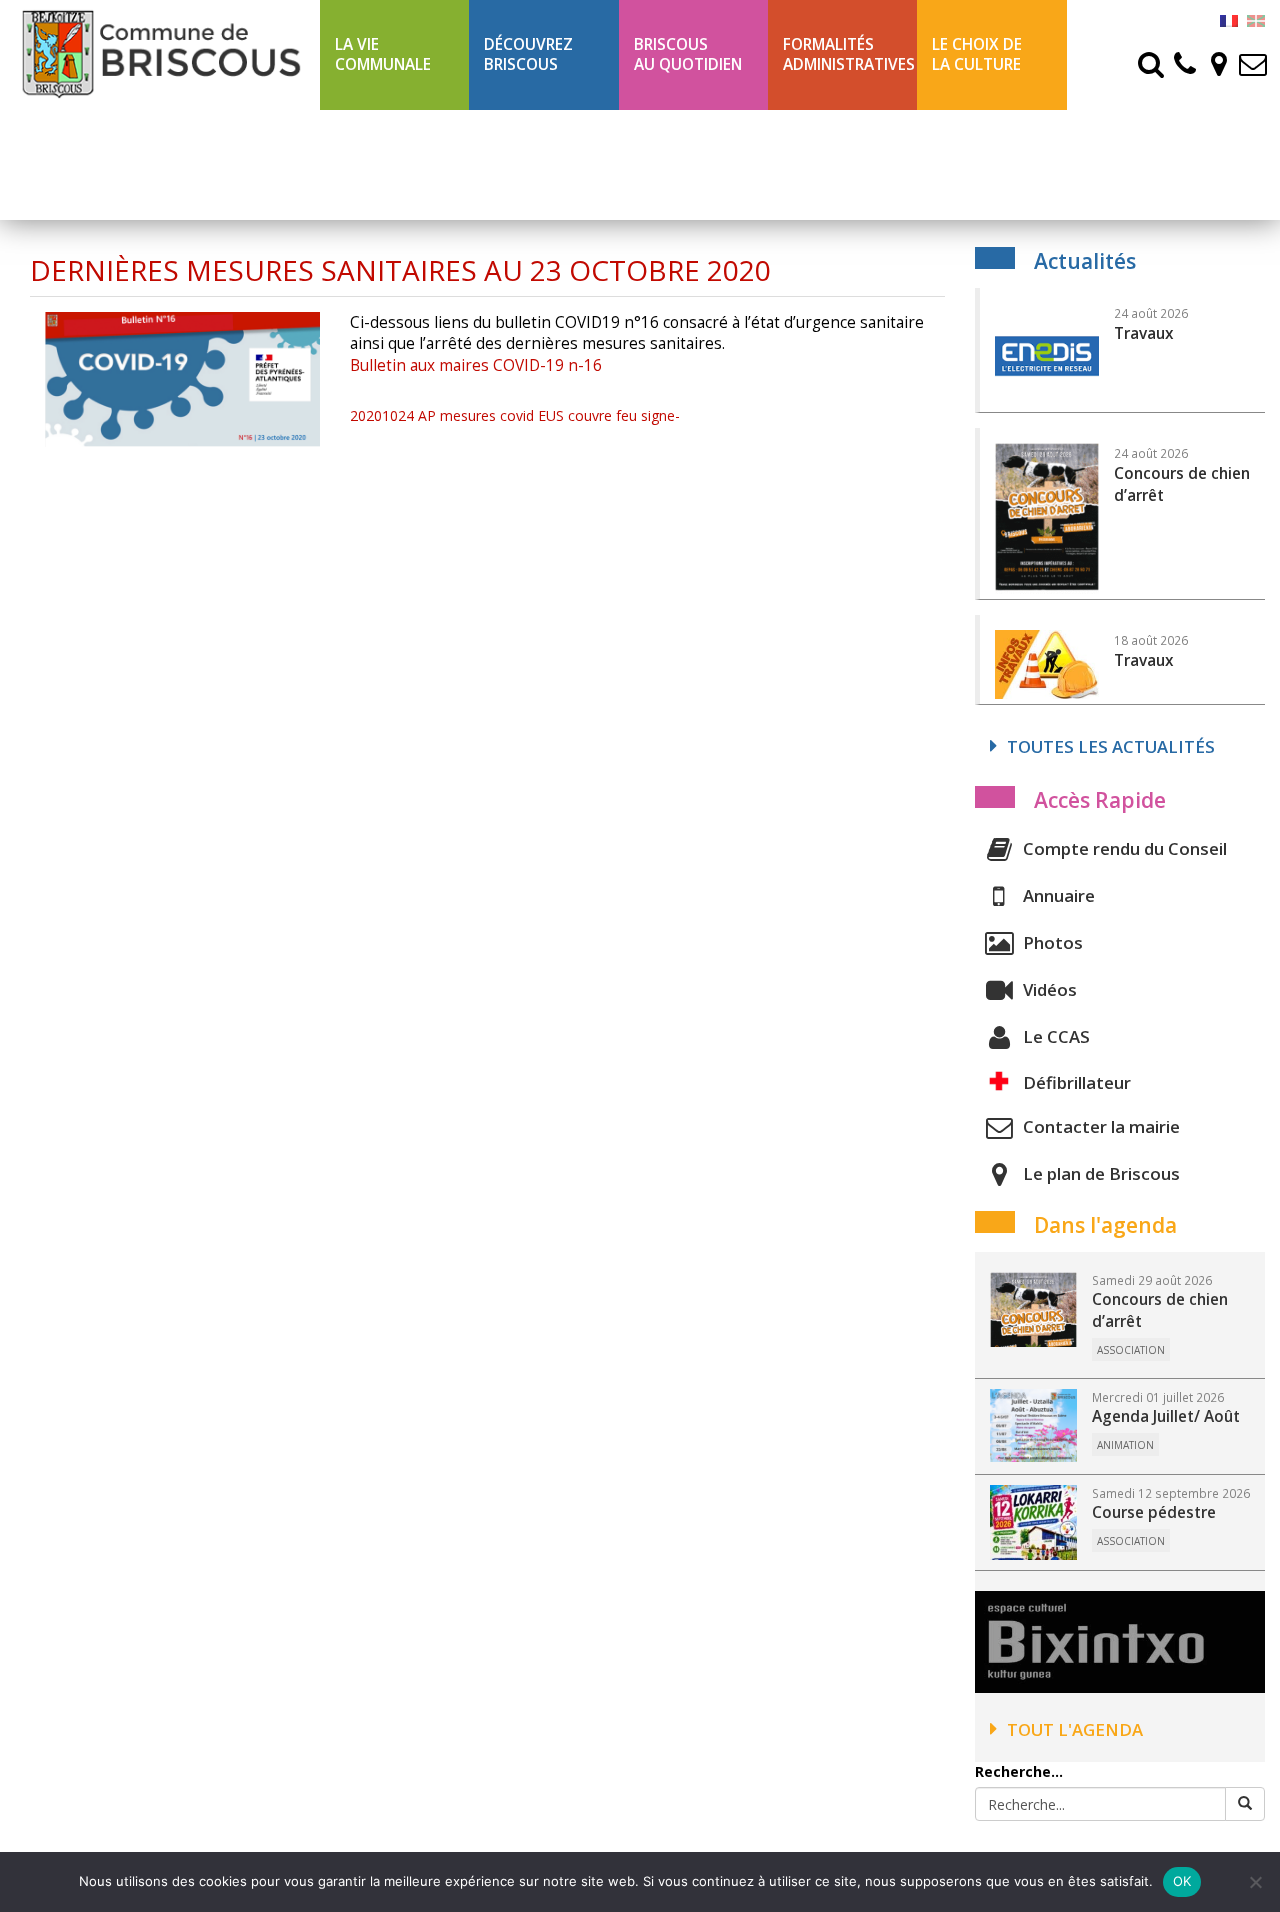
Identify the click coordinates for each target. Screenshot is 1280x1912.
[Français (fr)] (1229, 19)
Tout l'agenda (1075, 1729)
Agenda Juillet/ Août (1166, 1416)
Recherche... (1019, 1771)
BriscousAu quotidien (688, 54)
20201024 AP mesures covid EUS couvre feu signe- (515, 415)
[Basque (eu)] (1256, 19)
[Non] (1255, 1882)
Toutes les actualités (1111, 746)
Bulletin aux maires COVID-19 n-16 (476, 365)
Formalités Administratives (849, 54)
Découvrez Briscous (528, 54)
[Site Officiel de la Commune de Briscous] (160, 53)
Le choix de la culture (977, 54)
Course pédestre (1154, 1512)
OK (1182, 1881)
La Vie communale (383, 54)
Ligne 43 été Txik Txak (382, 164)
